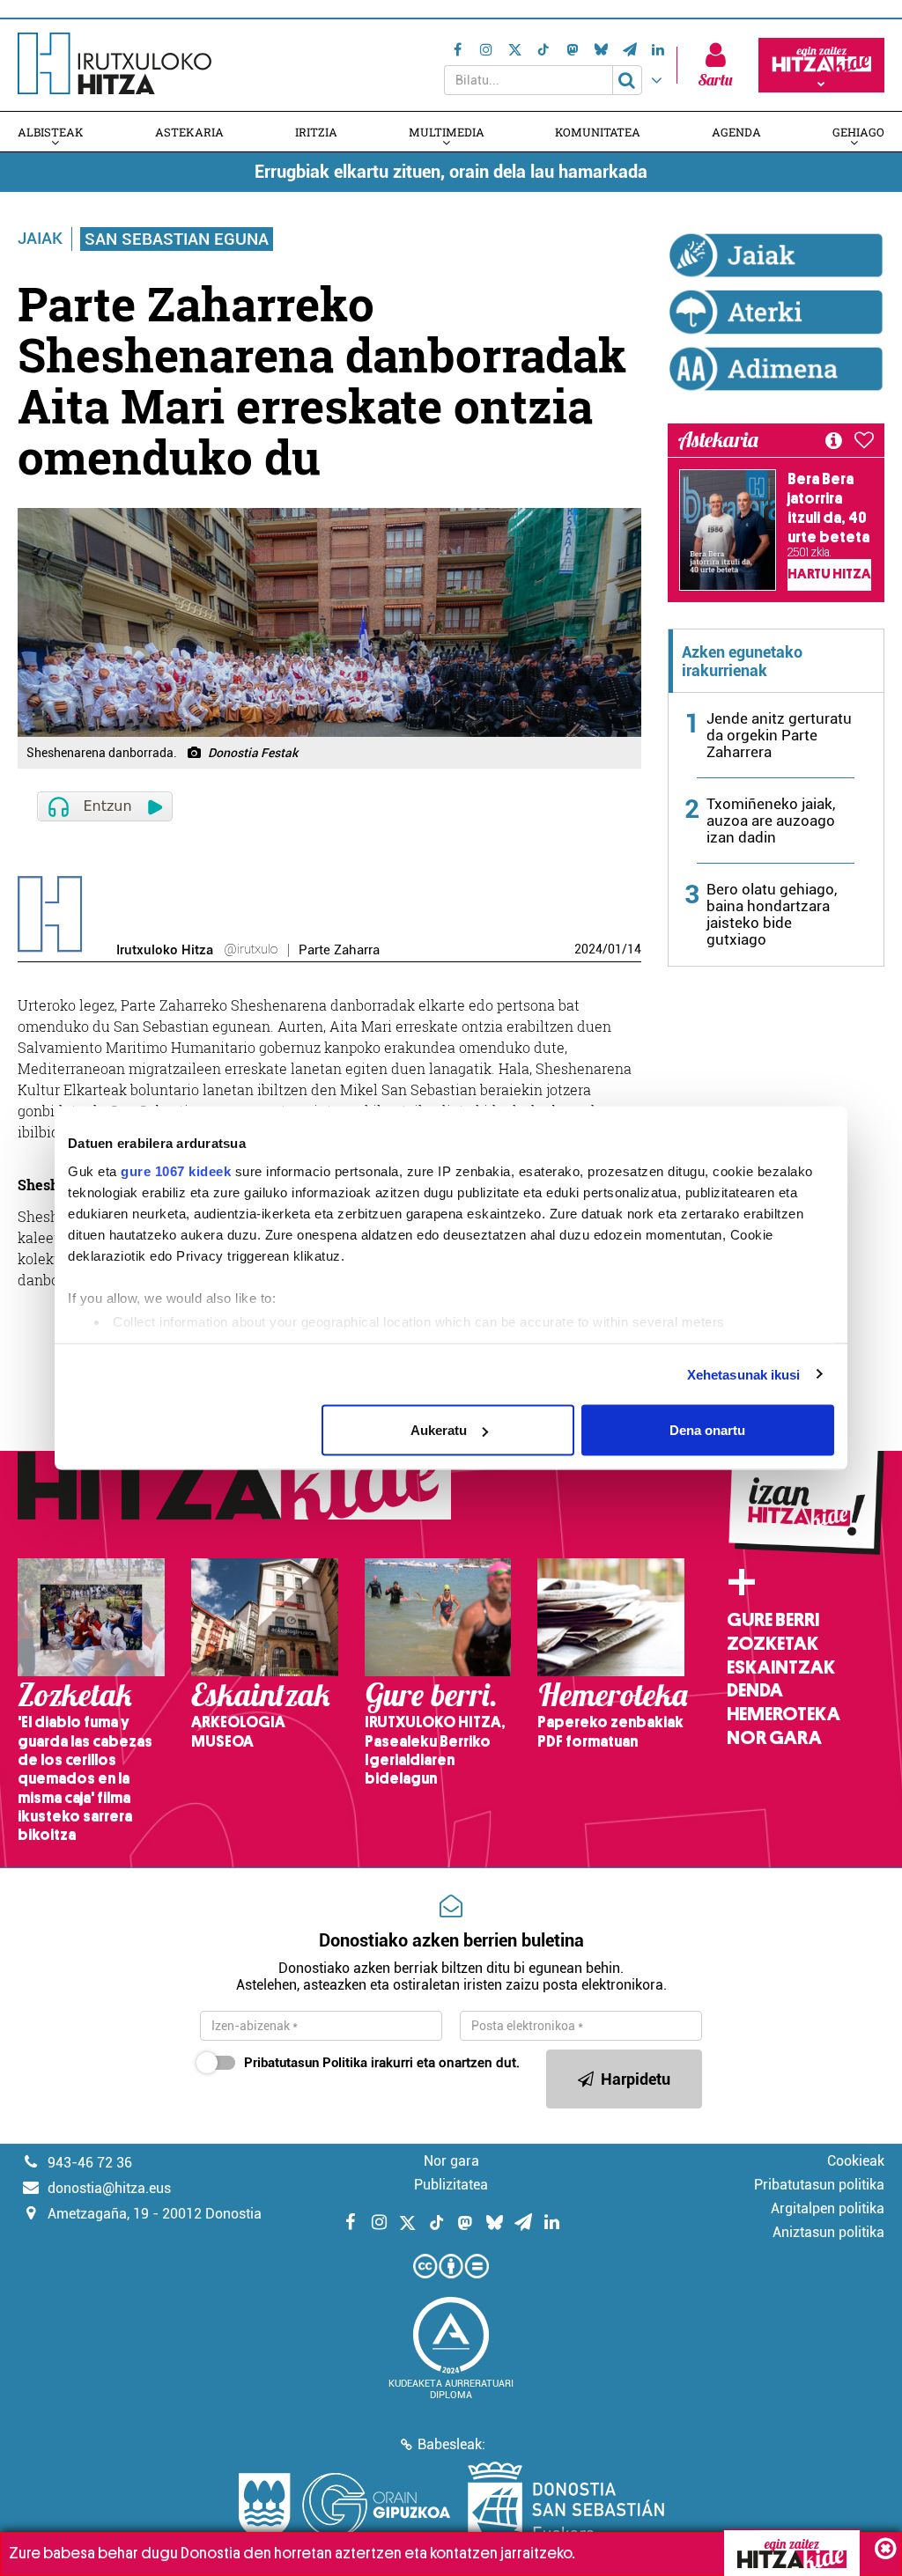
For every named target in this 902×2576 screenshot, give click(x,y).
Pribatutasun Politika (306, 2063)
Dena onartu (707, 1430)
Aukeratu (439, 1430)
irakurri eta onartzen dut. (382, 2063)
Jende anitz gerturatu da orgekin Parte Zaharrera (779, 735)
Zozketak (773, 1644)
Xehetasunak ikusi (744, 1374)
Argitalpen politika (828, 2208)
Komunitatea (598, 132)
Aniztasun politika (828, 2232)
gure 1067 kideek (176, 1170)
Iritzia (316, 132)
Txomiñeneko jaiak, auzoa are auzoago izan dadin (771, 821)
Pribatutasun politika (819, 2185)
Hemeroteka (784, 1714)
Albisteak (51, 132)
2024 (588, 949)
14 (634, 949)
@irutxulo (251, 949)
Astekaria (189, 132)
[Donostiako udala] (566, 2506)
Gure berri (773, 1620)
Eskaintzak (781, 1667)
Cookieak (856, 2161)
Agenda (736, 132)
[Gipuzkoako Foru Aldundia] (344, 2506)
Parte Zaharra (339, 950)
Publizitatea (451, 2185)
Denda (755, 1690)
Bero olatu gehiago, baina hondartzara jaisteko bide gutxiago (772, 914)
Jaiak (40, 238)
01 (615, 949)
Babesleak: (451, 2444)
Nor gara (774, 1738)
